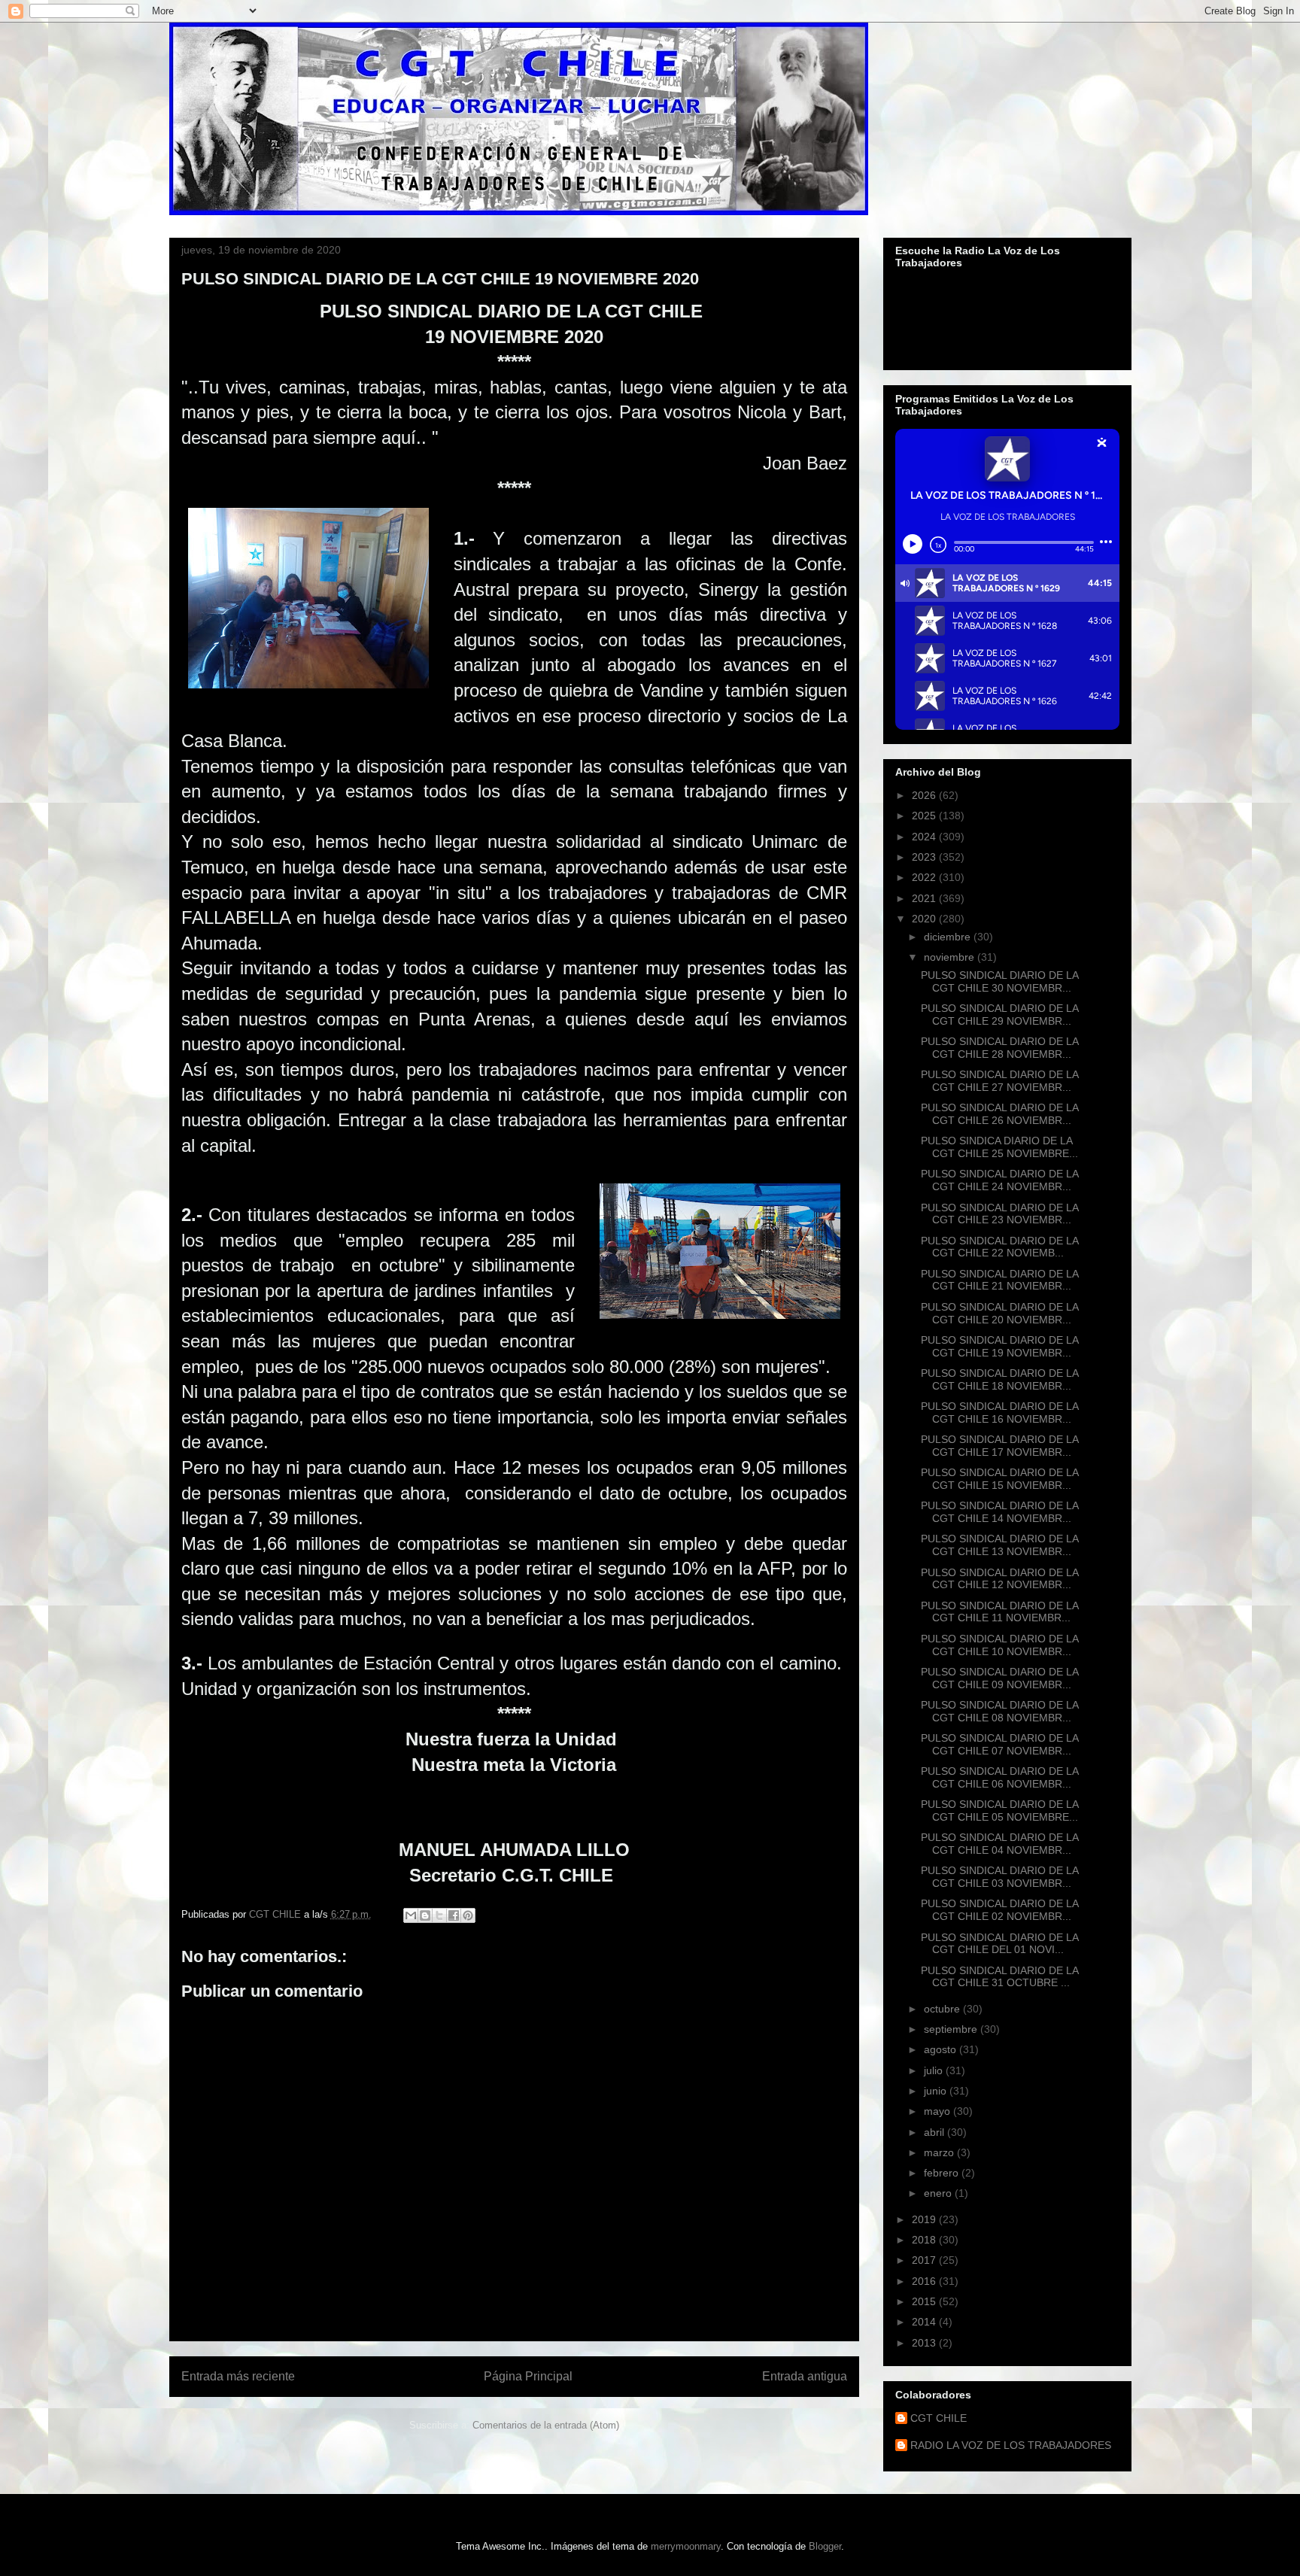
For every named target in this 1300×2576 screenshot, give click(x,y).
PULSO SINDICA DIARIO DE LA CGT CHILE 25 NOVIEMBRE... (999, 1147)
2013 (925, 2343)
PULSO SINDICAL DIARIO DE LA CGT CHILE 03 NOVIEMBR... (999, 1877)
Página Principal (528, 2376)
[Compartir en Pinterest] (468, 1915)
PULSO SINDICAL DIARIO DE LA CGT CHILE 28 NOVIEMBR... (999, 1048)
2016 (925, 2281)
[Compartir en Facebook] (454, 1915)
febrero (943, 2173)
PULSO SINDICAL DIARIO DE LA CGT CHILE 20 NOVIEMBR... (999, 1313)
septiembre (952, 2029)
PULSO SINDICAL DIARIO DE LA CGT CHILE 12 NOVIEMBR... (999, 1579)
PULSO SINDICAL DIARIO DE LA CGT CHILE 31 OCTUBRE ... (999, 1977)
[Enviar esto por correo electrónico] (411, 1915)
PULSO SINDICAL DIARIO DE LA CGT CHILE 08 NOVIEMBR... (999, 1711)
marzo (940, 2152)
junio (937, 2091)
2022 (925, 877)
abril (936, 2132)
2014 (925, 2322)
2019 (925, 2219)
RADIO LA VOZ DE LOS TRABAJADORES (1011, 2445)
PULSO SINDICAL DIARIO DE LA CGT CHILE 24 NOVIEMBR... (999, 1180)
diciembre (949, 937)
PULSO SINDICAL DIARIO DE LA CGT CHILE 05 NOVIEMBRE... (999, 1810)
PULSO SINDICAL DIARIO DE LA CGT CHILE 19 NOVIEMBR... (999, 1346)
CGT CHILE (939, 2418)
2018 (925, 2240)
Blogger (825, 2546)
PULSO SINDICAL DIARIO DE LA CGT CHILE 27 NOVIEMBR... (999, 1081)
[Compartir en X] (439, 1915)
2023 (925, 857)
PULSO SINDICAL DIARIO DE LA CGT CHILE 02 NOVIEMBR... (999, 1910)
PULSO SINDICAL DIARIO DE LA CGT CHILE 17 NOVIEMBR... (999, 1446)
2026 (925, 795)
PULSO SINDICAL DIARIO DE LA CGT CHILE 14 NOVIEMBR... (999, 1512)
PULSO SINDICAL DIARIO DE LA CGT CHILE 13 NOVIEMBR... (999, 1545)
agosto (942, 2049)
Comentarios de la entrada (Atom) (546, 2425)
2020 (925, 919)
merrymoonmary (686, 2546)
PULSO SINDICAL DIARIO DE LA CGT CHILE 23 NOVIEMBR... (999, 1214)
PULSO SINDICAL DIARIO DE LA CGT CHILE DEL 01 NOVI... (999, 1944)
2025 (925, 816)
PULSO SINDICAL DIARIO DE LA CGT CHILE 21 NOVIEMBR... (999, 1280)
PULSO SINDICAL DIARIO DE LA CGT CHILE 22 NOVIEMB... (999, 1247)
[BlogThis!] (425, 1915)
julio (935, 2070)
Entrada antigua (805, 2376)
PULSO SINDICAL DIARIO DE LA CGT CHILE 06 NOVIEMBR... (999, 1777)
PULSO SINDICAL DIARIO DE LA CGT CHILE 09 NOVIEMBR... (999, 1678)
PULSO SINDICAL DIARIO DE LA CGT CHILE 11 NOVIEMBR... (999, 1612)
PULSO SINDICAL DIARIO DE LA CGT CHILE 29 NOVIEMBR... (999, 1015)
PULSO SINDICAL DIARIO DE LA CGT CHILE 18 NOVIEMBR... (999, 1379)
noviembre (951, 957)
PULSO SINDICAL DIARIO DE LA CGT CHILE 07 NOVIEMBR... (999, 1744)
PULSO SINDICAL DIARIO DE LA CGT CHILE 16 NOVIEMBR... (999, 1413)
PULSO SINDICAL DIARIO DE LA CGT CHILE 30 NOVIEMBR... (999, 981)
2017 (925, 2260)
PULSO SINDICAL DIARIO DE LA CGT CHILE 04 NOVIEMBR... (999, 1844)
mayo (939, 2111)
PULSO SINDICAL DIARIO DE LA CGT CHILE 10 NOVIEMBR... (999, 1645)
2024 (925, 837)
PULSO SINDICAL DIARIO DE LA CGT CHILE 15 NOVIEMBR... (999, 1479)
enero (939, 2193)
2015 (925, 2301)
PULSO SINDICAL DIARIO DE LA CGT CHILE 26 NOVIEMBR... (999, 1114)
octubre (943, 2009)
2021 (925, 898)
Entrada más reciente (238, 2376)
